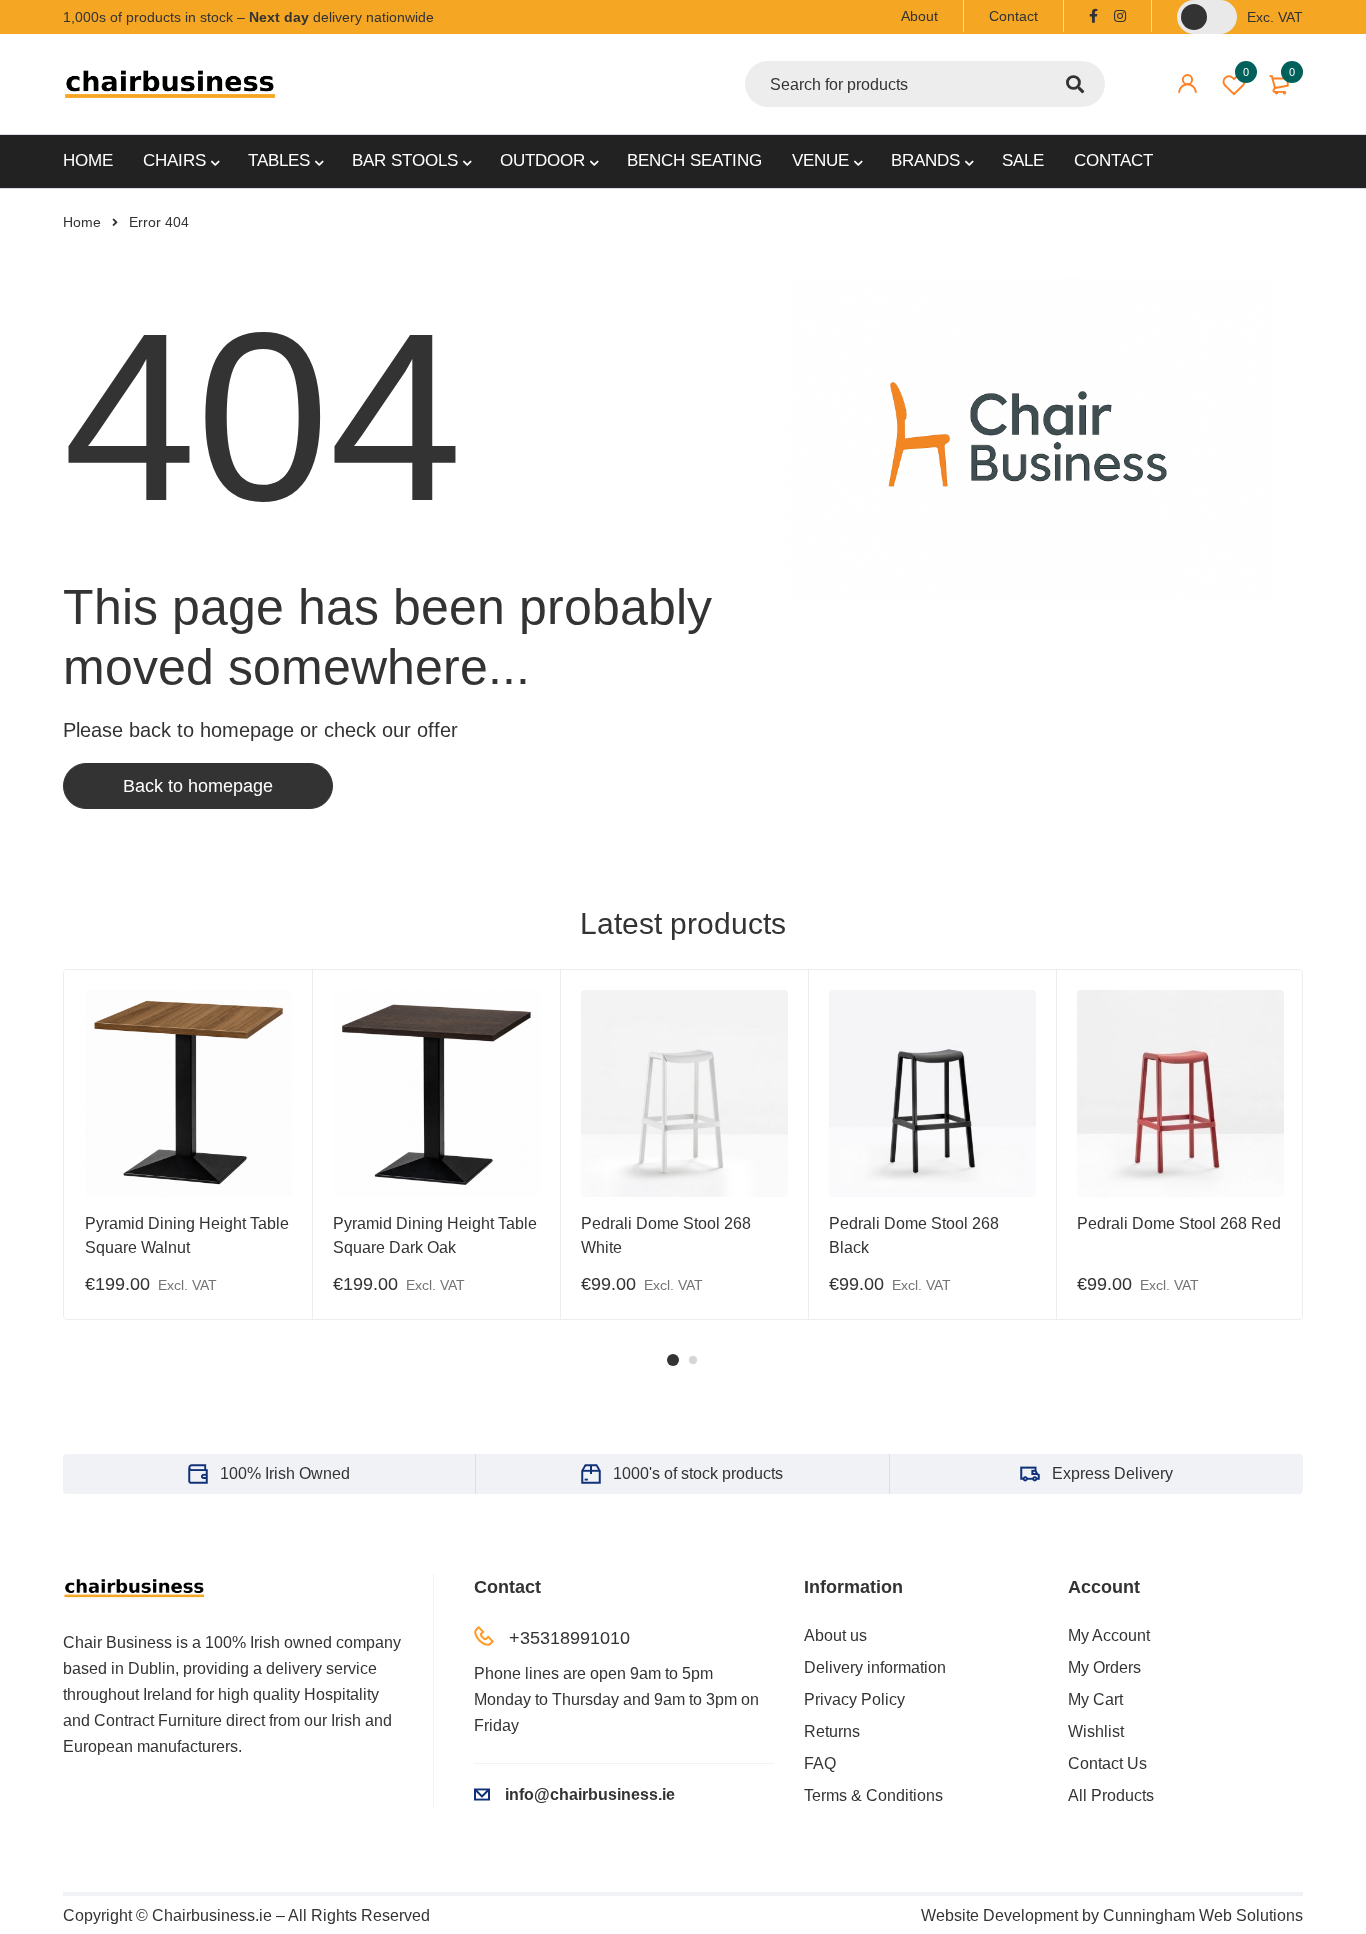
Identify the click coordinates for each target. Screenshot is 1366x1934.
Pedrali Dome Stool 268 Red (1179, 1223)
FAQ (820, 1763)
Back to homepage (198, 786)
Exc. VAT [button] (1275, 17)
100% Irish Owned (285, 1473)
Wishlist (1246, 72)
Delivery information (875, 1667)
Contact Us (1107, 1763)
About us (835, 1635)
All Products (1111, 1795)
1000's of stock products (698, 1473)
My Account (1109, 1635)
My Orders (1104, 1667)
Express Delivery (1112, 1473)
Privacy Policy (854, 1699)
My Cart (1095, 1699)
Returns (832, 1731)
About (919, 16)
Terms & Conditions (873, 1795)
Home (82, 222)
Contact (1013, 16)
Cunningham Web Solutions (1203, 1915)
